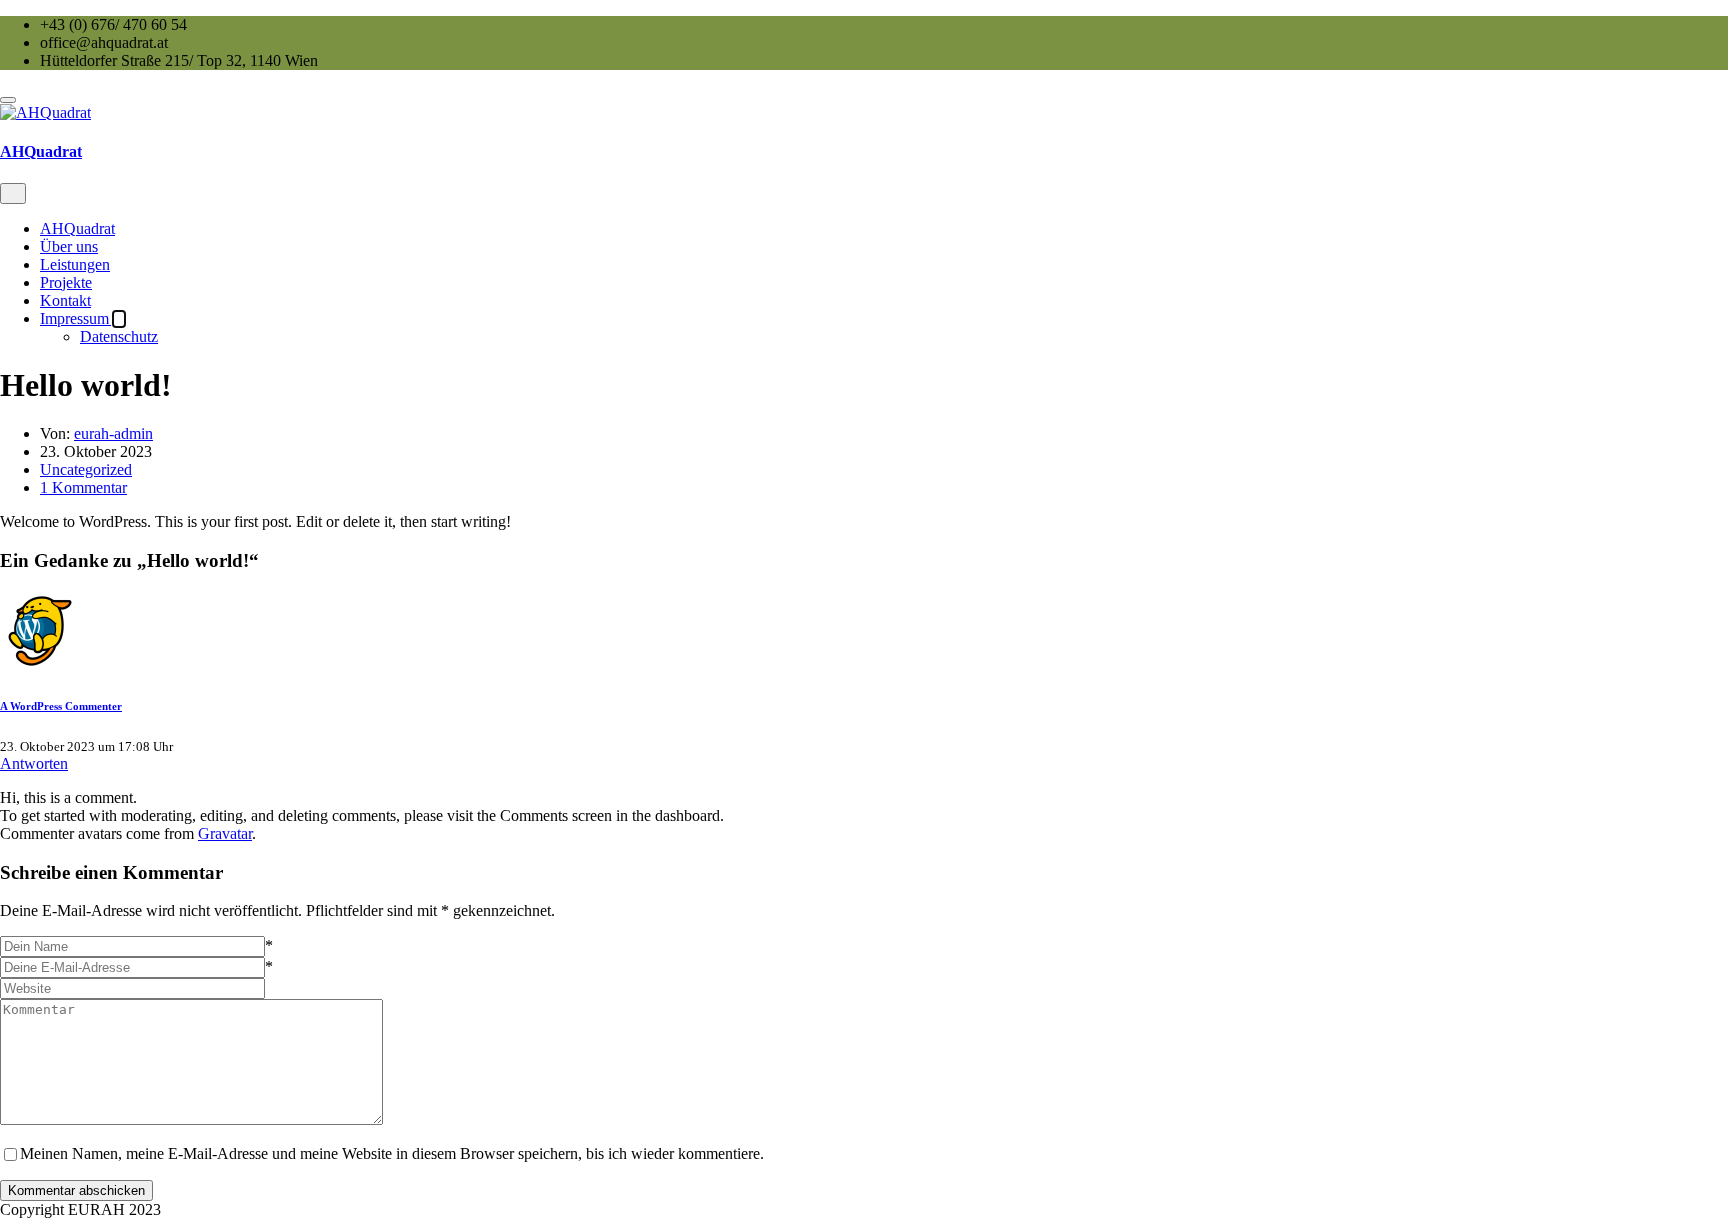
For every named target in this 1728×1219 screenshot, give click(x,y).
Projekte (66, 282)
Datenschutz (119, 336)
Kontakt (65, 300)
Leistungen (75, 264)
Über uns (69, 246)
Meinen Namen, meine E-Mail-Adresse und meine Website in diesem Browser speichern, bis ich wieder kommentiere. (392, 1153)
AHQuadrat (41, 151)
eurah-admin (113, 433)
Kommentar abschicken (76, 1190)
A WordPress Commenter (61, 706)
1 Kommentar (83, 487)
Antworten (34, 763)
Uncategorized (86, 469)
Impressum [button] (76, 318)
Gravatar (225, 833)
